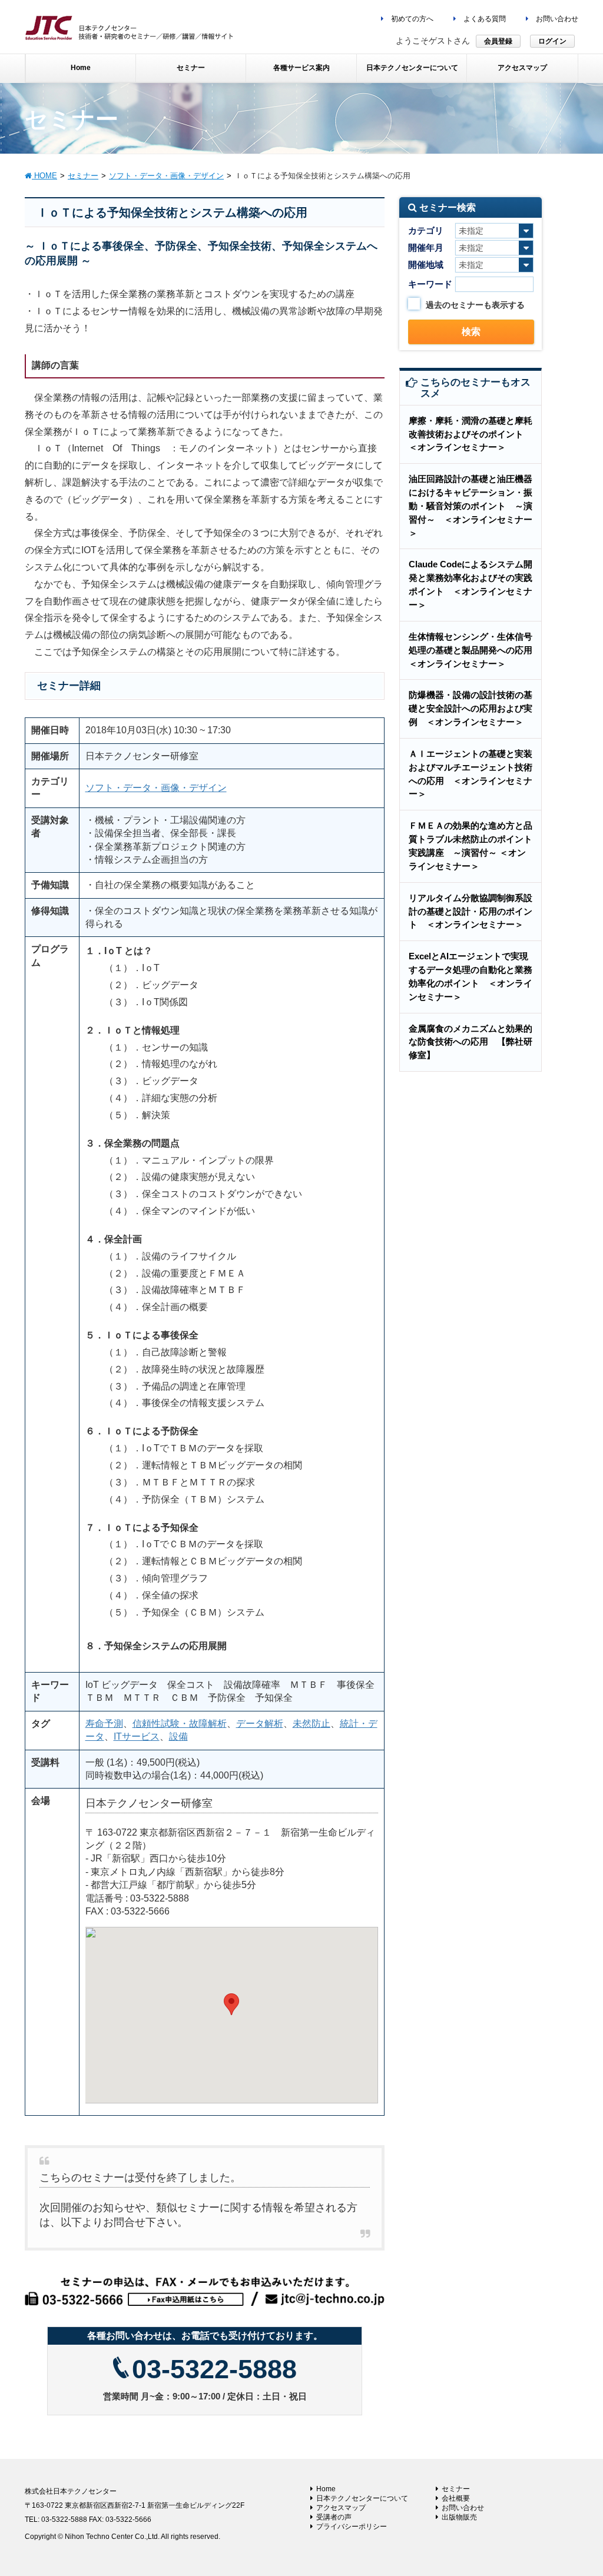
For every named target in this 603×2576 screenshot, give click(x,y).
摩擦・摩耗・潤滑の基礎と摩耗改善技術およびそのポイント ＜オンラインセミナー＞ (471, 434)
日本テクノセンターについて (362, 2498)
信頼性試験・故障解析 (180, 1724)
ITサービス (137, 1736)
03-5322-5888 (214, 2369)
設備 (178, 1736)
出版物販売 (459, 2517)
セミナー (456, 2489)
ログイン (552, 41)
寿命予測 (104, 1724)
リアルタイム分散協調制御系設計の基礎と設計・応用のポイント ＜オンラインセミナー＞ (471, 911)
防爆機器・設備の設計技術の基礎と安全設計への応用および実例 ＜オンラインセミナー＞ (471, 708)
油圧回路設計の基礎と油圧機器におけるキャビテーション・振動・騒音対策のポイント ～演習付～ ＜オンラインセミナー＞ (471, 506)
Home (326, 2489)
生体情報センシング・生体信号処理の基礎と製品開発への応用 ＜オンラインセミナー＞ (475, 650)
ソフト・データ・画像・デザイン (156, 788)
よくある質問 (484, 19)
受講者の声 (334, 2517)
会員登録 (498, 41)
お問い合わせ (556, 19)
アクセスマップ (341, 2508)
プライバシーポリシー (352, 2527)
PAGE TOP (577, 2488)
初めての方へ (411, 19)
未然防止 (312, 1724)
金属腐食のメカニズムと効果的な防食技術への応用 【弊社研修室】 (471, 1042)
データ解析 (260, 1724)
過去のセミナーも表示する (475, 305)
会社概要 (456, 2498)
